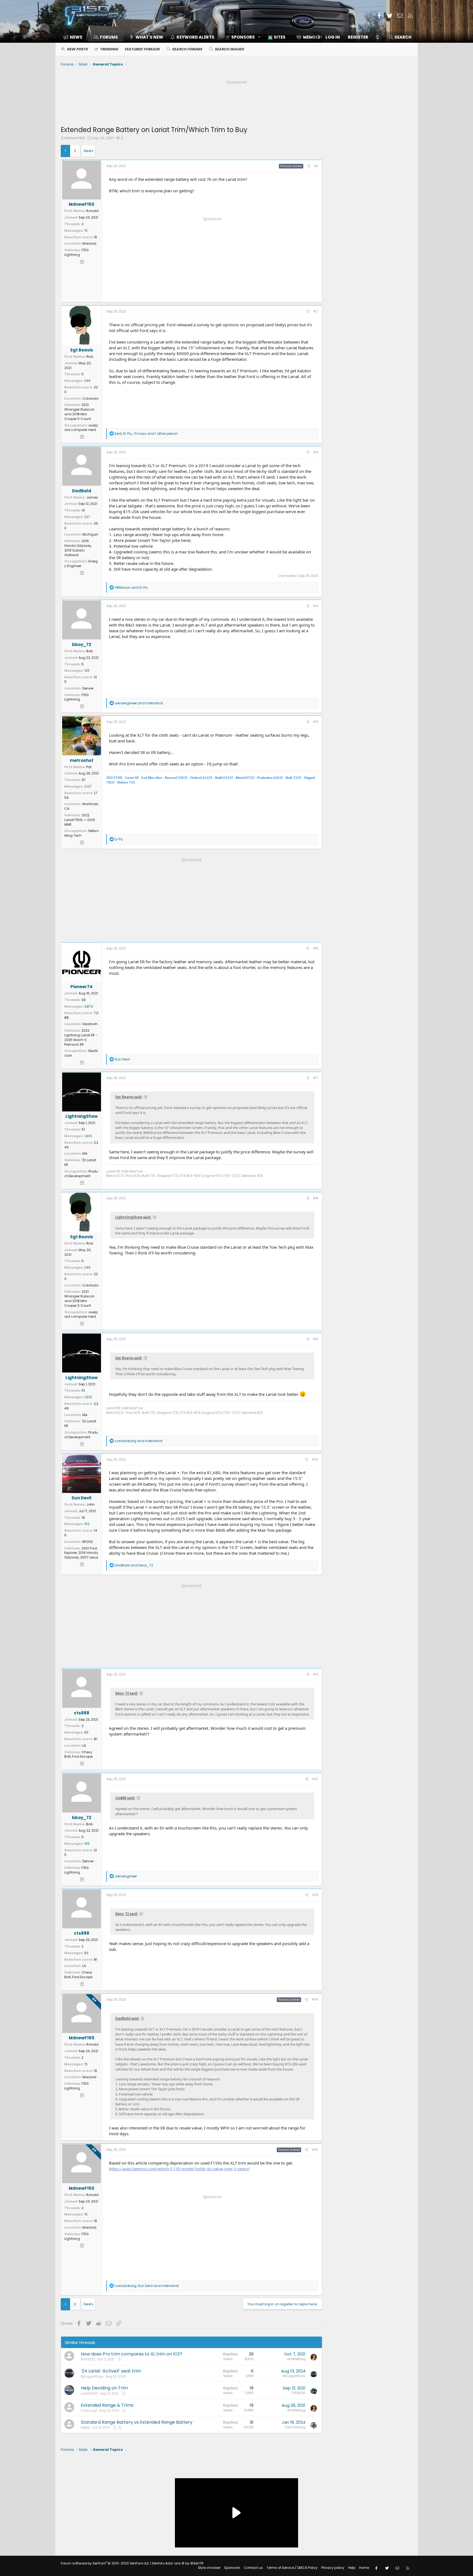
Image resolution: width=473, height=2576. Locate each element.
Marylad (89, 243)
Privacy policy (333, 2568)
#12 (315, 1779)
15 (86, 231)
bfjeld (85, 2427)
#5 (315, 722)
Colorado (90, 398)
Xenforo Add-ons (178, 2563)
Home (364, 2568)
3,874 (89, 1006)
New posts (77, 49)
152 (87, 1524)
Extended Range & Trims (107, 2405)
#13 (315, 1895)
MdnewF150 (75, 138)
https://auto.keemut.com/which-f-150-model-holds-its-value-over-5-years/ (179, 2169)
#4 (315, 606)
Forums (109, 37)
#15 (315, 2150)
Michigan (90, 534)
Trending (109, 49)
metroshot (82, 760)
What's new (149, 37)
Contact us (253, 2568)
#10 (315, 1459)
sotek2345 (89, 2393)
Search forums (187, 49)
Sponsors (232, 2568)
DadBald (82, 491)
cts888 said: (125, 1798)
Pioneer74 (81, 987)
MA (85, 1153)
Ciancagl (89, 2410)
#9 (315, 1339)
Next (88, 151)
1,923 (88, 1136)
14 (83, 510)
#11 (315, 1674)
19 (83, 1518)
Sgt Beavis (82, 350)
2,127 (88, 786)
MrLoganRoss (92, 2376)
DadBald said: (127, 2019)
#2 (316, 311)
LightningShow (82, 1116)
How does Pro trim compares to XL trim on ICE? (132, 2354)
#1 (316, 166)
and (131, 587)
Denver (88, 688)
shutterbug (296, 2359)
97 (84, 780)
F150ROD (298, 2393)
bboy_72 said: (127, 1693)
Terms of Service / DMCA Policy (292, 2568)
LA (84, 1746)
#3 (316, 452)
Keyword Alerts (195, 37)
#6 (315, 948)
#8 (315, 1198)
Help (352, 2568)
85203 (88, 1542)
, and (147, 2286)
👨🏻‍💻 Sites (277, 37)
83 (86, 1732)
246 (87, 381)
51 (83, 1129)
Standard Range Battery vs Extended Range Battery (137, 2422)
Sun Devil (81, 1498)
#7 (316, 1078)
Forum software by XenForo (105, 2563)
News (76, 37)
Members (313, 37)
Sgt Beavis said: (129, 1097)
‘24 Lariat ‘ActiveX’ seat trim (111, 2371)
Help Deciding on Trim (104, 2388)
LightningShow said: (133, 1217)
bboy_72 (82, 644)
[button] (241, 37)
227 (87, 517)
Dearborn (90, 1024)
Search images (229, 49)
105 (87, 671)
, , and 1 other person (146, 434)
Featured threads (142, 49)
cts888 (82, 1713)
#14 (315, 1999)
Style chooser (209, 2568)
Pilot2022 (88, 2359)
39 (84, 1000)
